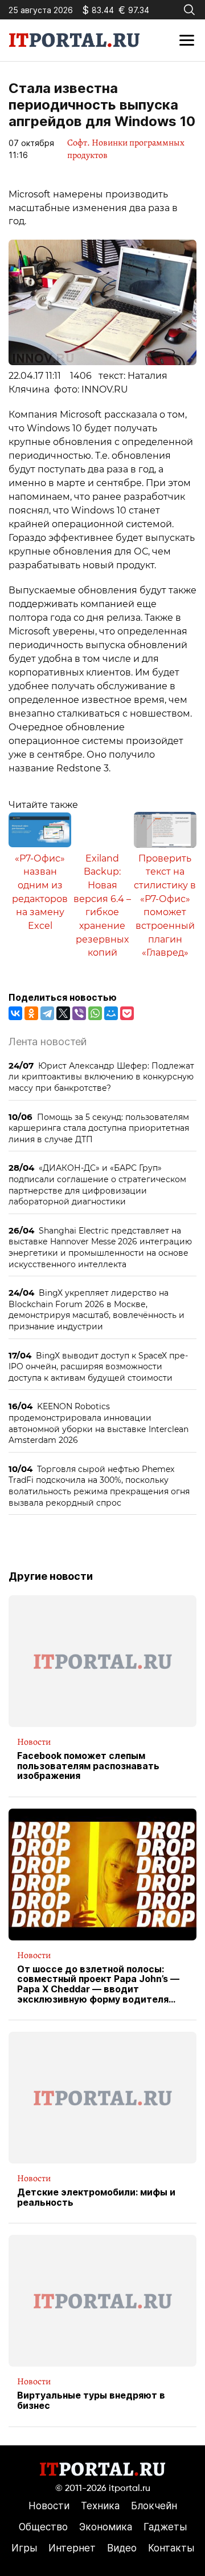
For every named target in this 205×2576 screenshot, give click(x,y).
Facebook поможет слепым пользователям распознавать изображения (88, 1766)
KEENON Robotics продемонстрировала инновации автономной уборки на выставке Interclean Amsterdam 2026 (99, 1423)
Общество (43, 2527)
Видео (122, 2548)
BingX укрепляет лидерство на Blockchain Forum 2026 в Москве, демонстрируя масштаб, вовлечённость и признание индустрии (97, 1309)
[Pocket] (127, 1013)
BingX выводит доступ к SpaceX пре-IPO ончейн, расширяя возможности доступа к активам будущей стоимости (98, 1366)
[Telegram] (47, 1013)
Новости (34, 1742)
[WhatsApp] (95, 1013)
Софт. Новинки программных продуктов (126, 149)
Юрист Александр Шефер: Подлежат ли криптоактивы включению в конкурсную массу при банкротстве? (101, 1077)
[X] (63, 1013)
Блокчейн (154, 2506)
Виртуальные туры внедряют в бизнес (91, 2401)
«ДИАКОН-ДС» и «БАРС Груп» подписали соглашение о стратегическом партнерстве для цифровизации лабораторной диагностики (97, 1184)
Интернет (72, 2548)
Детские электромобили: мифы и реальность (96, 2197)
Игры (24, 2548)
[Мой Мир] (111, 1013)
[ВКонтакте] (15, 1013)
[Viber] (79, 1013)
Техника (100, 2506)
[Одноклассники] (31, 1013)
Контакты (171, 2548)
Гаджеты (165, 2527)
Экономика (106, 2527)
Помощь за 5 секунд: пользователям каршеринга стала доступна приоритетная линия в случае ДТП (99, 1128)
